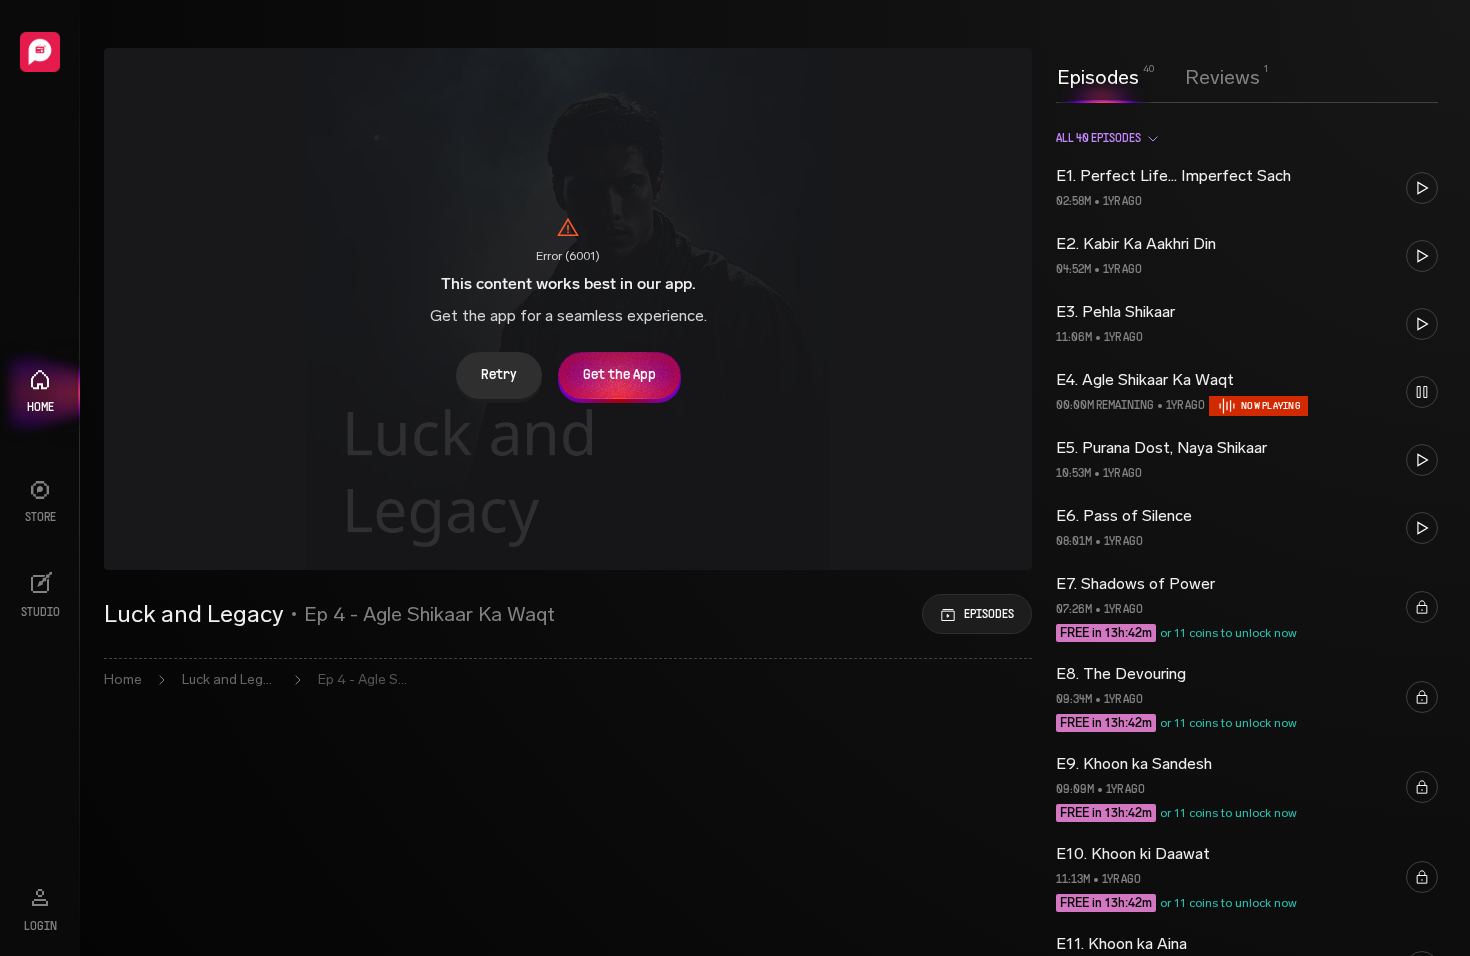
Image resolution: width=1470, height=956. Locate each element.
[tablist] (1158, 77)
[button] (1247, 188)
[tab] (1098, 75)
